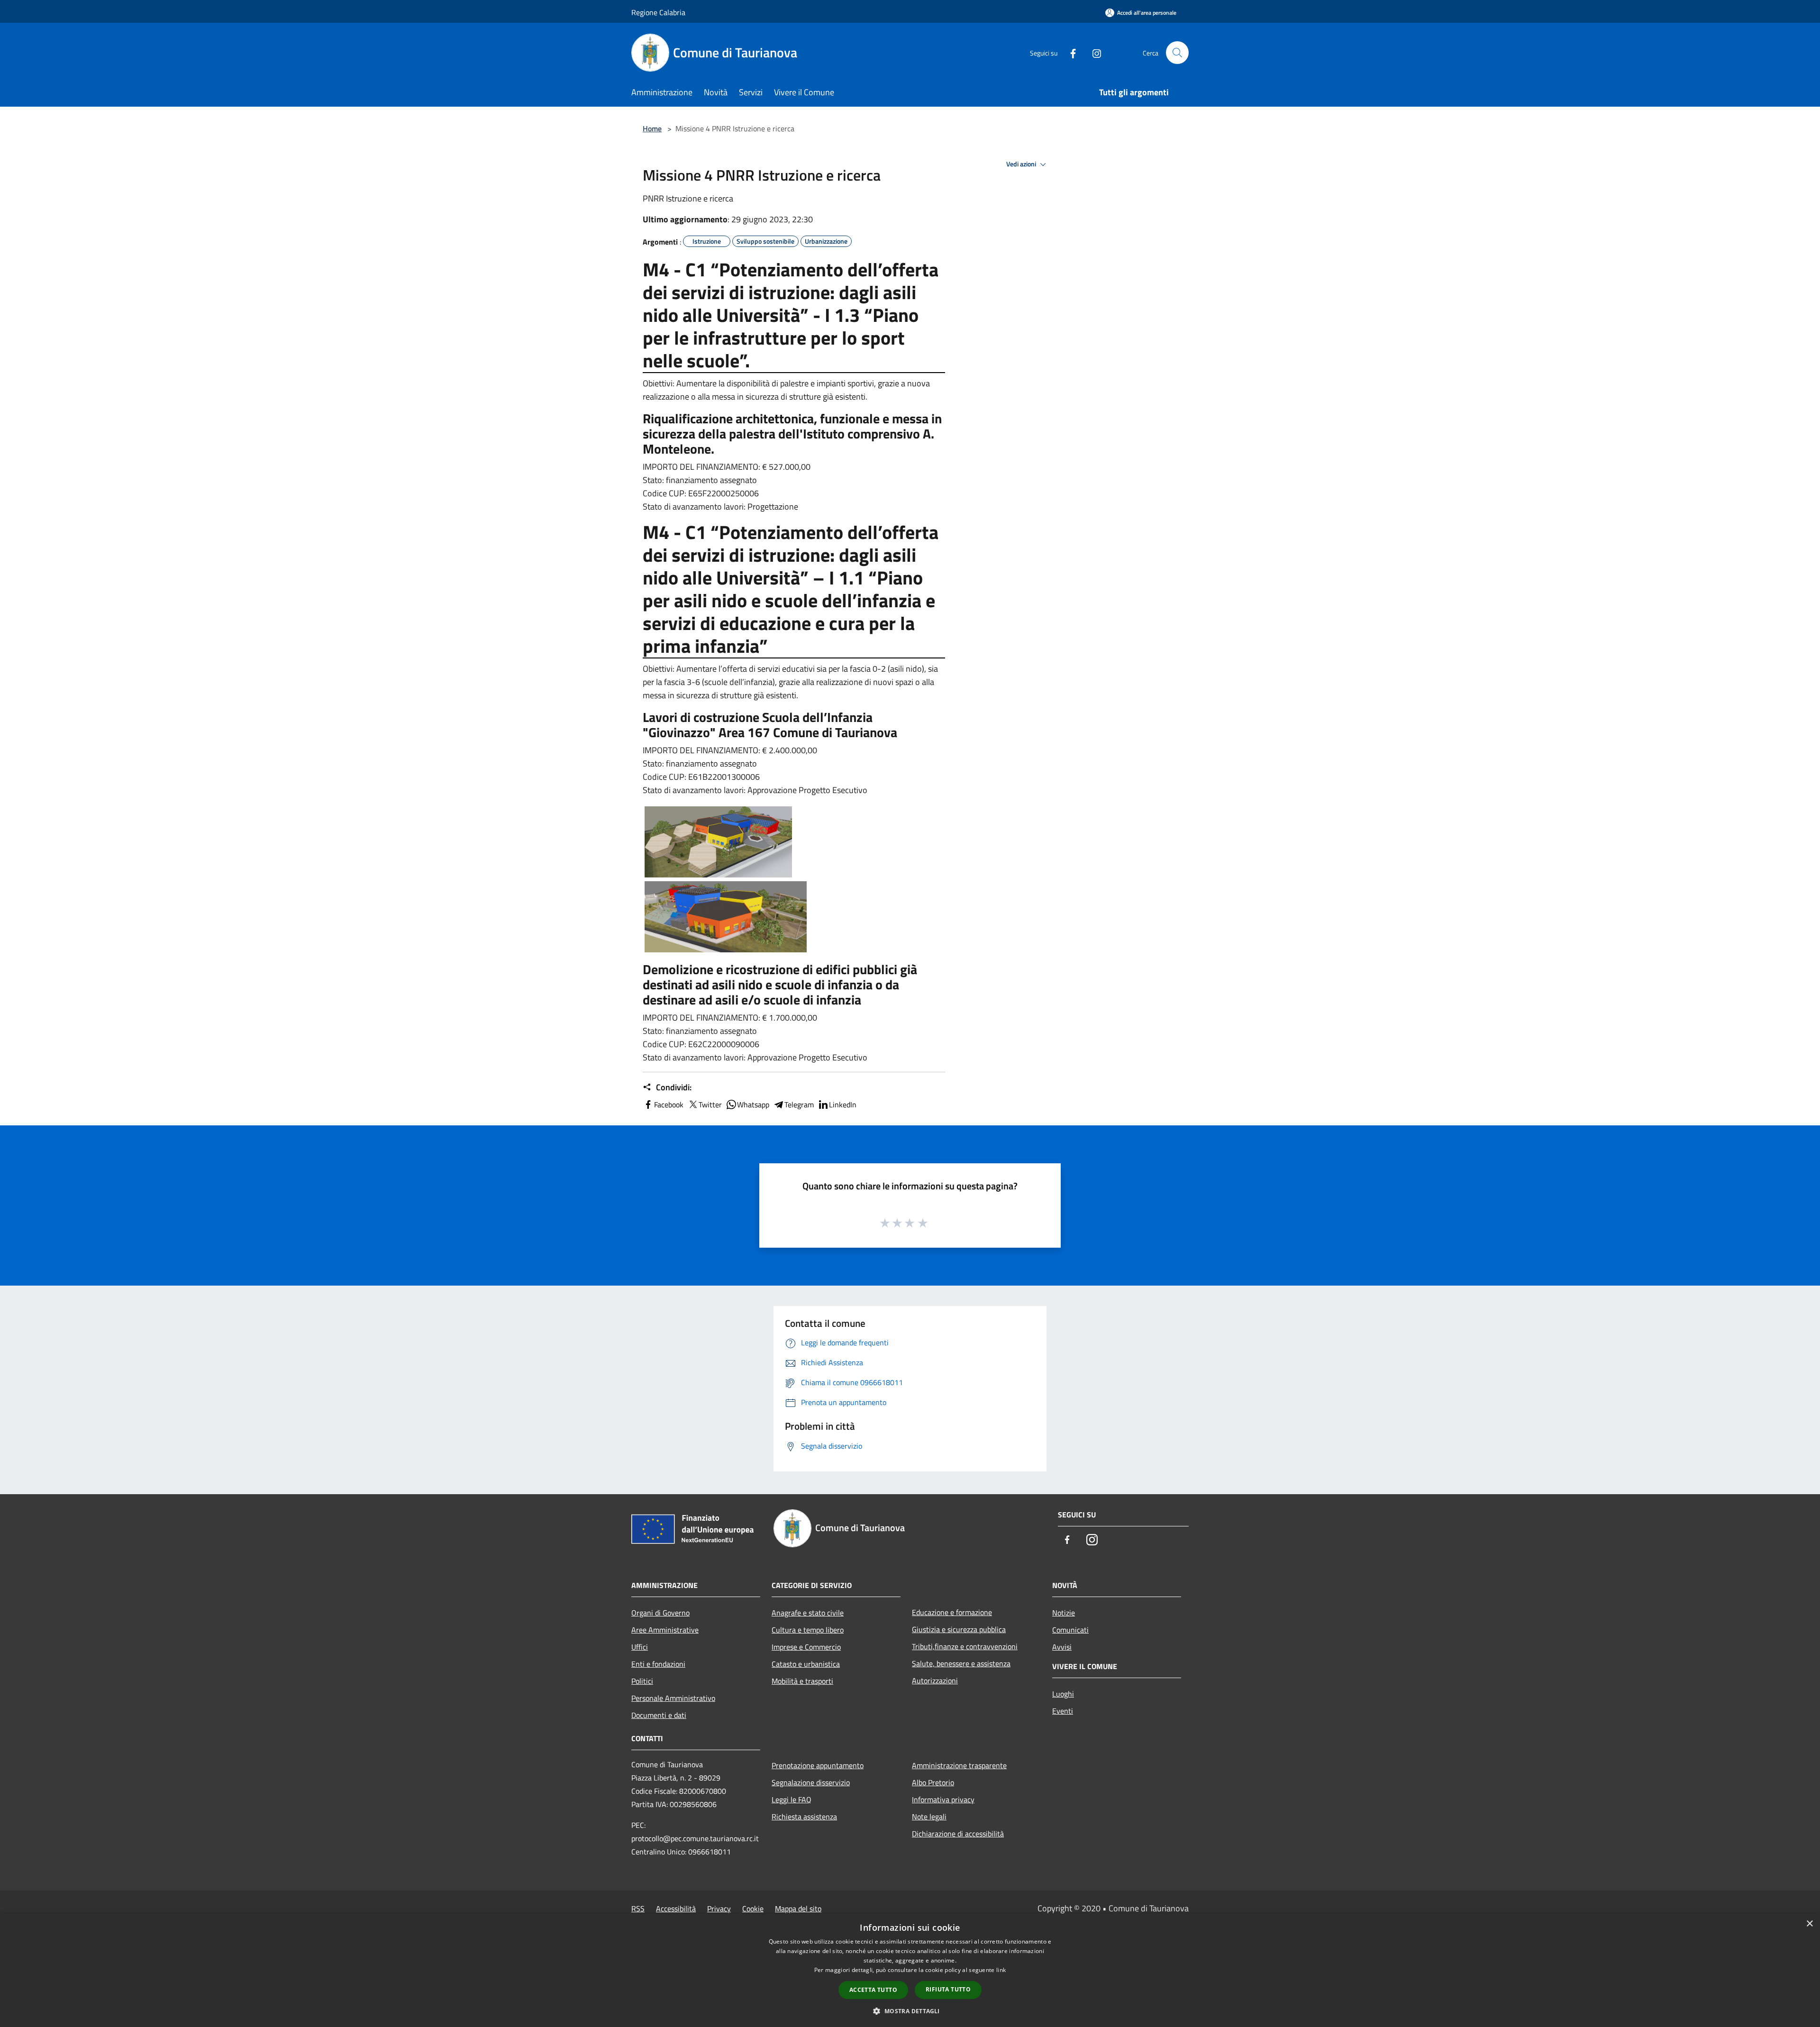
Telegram (799, 1105)
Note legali (929, 1817)
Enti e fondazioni (658, 1664)
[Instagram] (1093, 52)
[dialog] (910, 1970)
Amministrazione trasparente (959, 1765)
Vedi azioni (1022, 164)
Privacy (719, 1908)
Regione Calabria (658, 12)
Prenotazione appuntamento (818, 1765)
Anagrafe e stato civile (808, 1613)
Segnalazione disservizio (811, 1782)
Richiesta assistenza (804, 1817)
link (1001, 1970)
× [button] (1809, 1924)
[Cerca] (1177, 53)
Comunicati (1070, 1630)
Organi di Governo (660, 1613)
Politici (642, 1681)
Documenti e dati (659, 1715)
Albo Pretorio (933, 1782)
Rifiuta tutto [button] (948, 1989)
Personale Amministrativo (673, 1698)
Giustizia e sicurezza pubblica (959, 1629)
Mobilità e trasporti (802, 1681)
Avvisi (1062, 1647)
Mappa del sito (798, 1908)
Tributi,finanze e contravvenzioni (965, 1646)
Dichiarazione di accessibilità (958, 1834)
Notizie (1064, 1613)
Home (652, 128)
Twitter (710, 1105)
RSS (638, 1908)
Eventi (1063, 1711)
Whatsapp (753, 1105)
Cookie (753, 1908)
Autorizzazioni (935, 1680)
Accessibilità (676, 1908)
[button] (910, 2011)
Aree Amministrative (665, 1630)
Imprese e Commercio (806, 1647)
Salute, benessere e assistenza (961, 1663)
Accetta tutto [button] (873, 1990)
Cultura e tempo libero (808, 1630)
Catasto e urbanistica (806, 1664)
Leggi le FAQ (792, 1799)
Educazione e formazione (952, 1612)
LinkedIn (843, 1105)
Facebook (669, 1105)
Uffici (640, 1647)
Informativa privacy (943, 1799)
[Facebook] (1069, 52)
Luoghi (1063, 1694)
